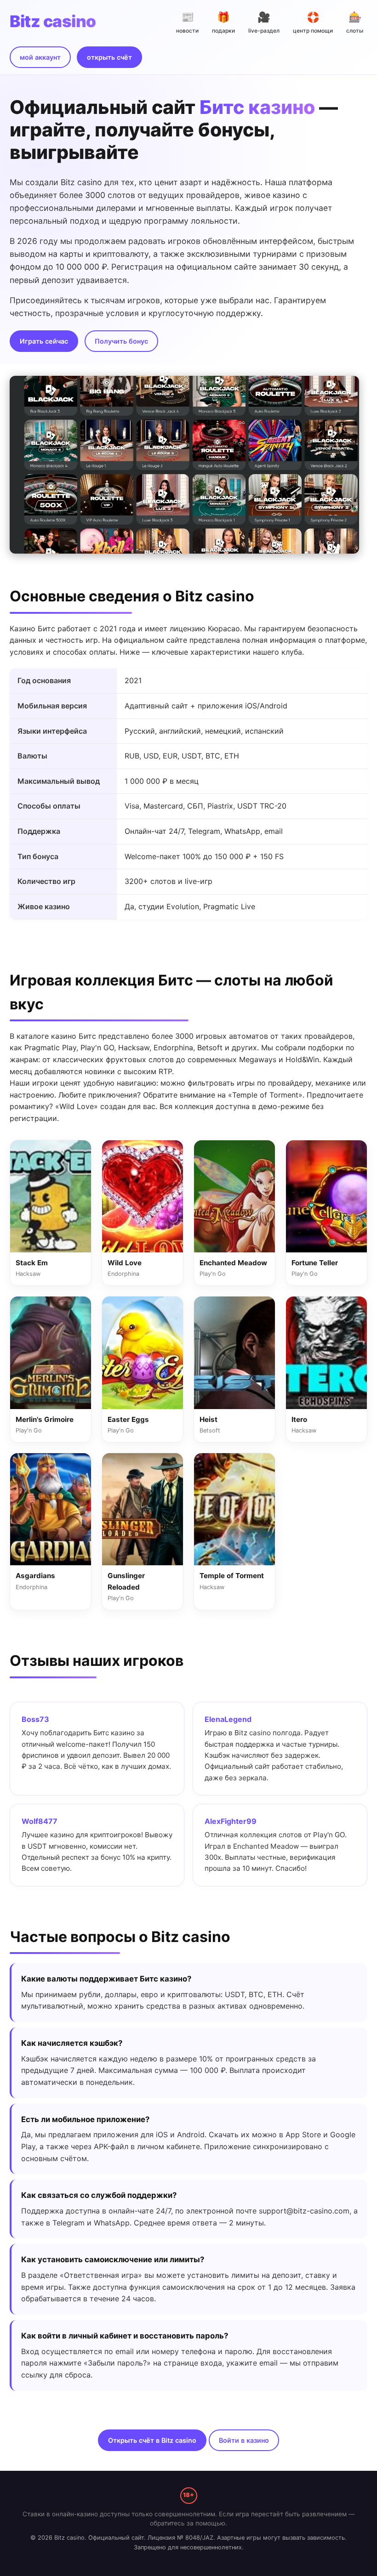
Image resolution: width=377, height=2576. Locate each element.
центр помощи (313, 22)
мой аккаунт (40, 57)
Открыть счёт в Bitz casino (152, 2440)
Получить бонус (121, 341)
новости (187, 22)
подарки (223, 22)
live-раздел (264, 22)
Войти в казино (244, 2440)
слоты (355, 22)
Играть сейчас (44, 341)
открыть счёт (109, 57)
